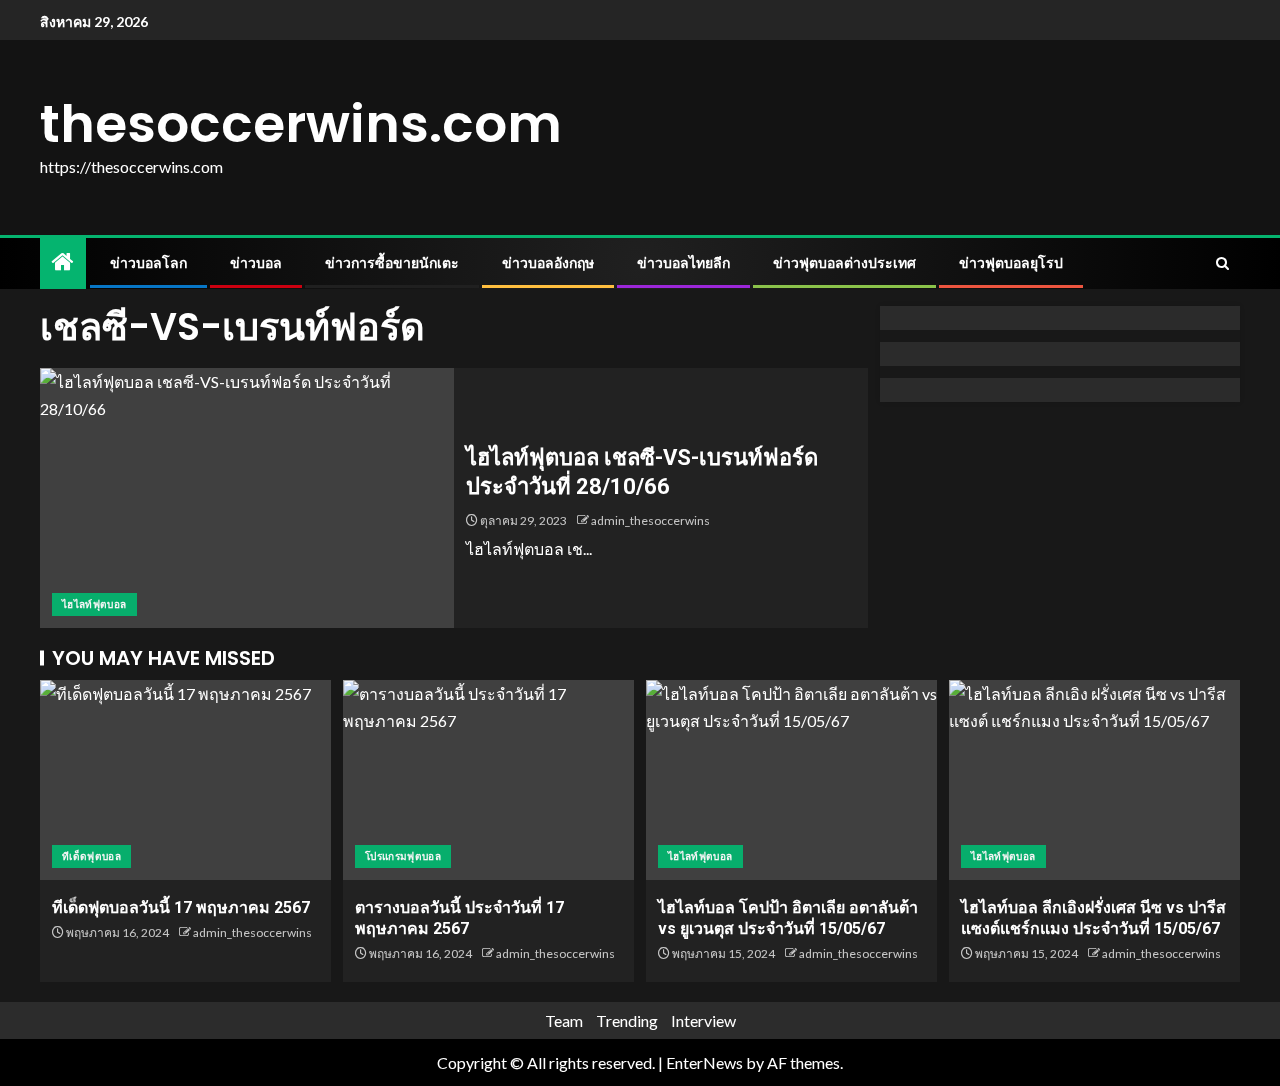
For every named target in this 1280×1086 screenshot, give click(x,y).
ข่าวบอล (256, 263)
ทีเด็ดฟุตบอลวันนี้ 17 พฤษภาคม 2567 (181, 907)
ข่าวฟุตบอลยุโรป (1011, 263)
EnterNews (704, 1062)
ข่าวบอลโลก (148, 263)
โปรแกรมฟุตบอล (403, 856)
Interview (703, 1020)
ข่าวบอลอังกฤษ (548, 263)
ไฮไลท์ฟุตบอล (94, 604)
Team (564, 1020)
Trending (627, 1020)
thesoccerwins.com (301, 123)
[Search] (1222, 263)
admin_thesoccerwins (650, 520)
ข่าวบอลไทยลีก (683, 263)
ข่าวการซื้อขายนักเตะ (392, 263)
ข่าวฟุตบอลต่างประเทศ (844, 263)
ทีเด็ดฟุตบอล (91, 856)
